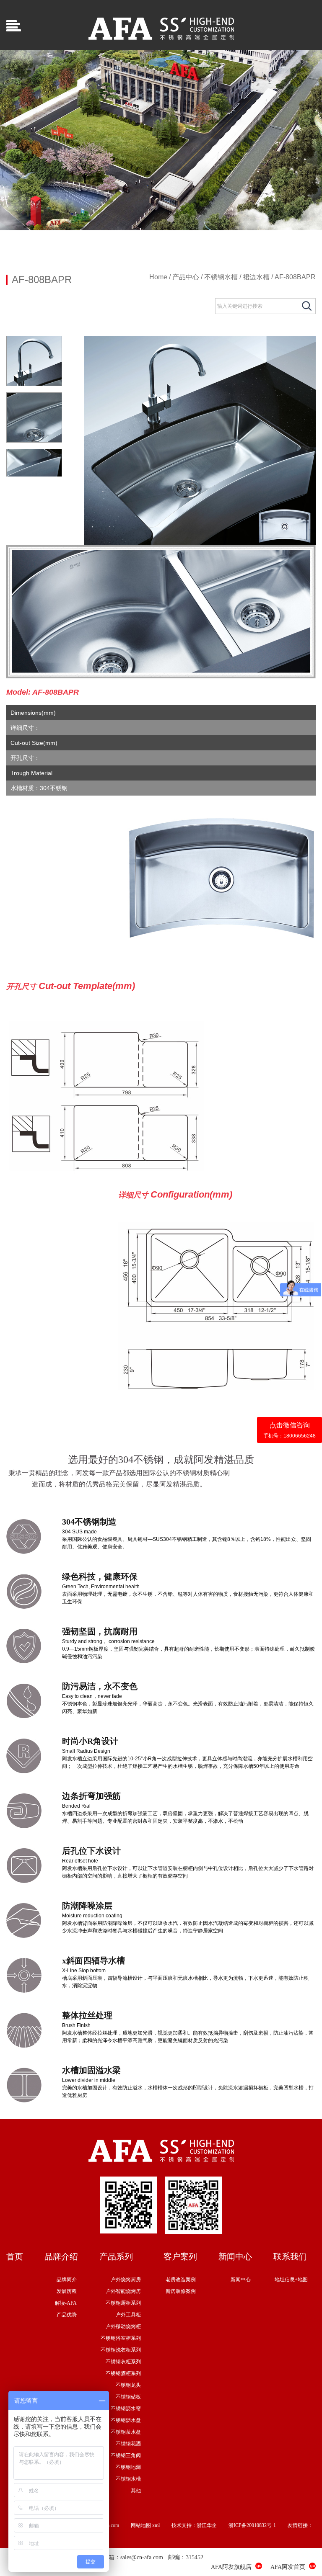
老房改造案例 (181, 2280)
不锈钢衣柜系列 (123, 2362)
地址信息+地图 (291, 2280)
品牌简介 (67, 2280)
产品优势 (67, 2315)
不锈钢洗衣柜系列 (121, 2350)
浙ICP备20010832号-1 (252, 2525)
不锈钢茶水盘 (126, 2432)
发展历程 (67, 2291)
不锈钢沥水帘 (126, 2409)
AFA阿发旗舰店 (231, 2567)
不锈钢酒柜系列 (123, 2373)
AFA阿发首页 (288, 2567)
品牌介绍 (61, 2257)
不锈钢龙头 (128, 2385)
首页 (15, 2257)
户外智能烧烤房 (123, 2291)
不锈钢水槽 (221, 277)
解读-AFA (66, 2303)
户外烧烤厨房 (126, 2280)
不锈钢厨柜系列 (123, 2303)
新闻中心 (235, 2257)
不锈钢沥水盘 (126, 2420)
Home (158, 277)
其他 (136, 2491)
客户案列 (180, 2257)
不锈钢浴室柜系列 (121, 2338)
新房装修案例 (181, 2291)
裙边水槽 (256, 277)
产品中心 (186, 277)
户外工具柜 (128, 2315)
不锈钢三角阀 (126, 2455)
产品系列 (116, 2257)
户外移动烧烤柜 (123, 2326)
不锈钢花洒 (128, 2444)
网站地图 (141, 2525)
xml (156, 2525)
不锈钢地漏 (128, 2467)
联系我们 (290, 2257)
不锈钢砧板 (128, 2397)
